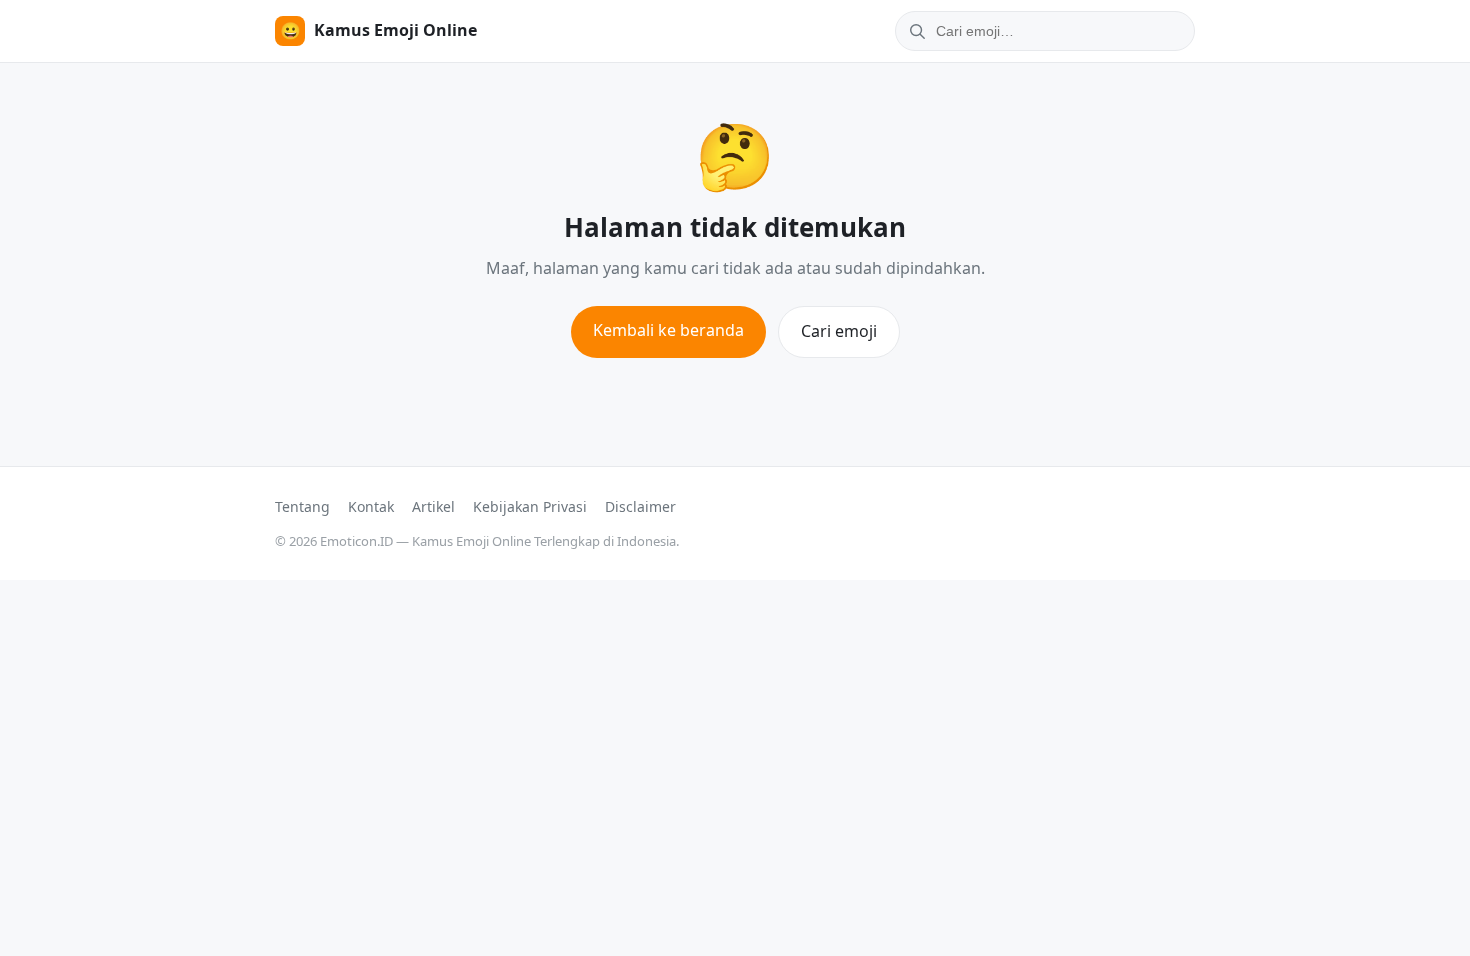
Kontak (371, 506)
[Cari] (914, 31)
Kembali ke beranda (668, 330)
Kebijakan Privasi (530, 506)
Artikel (433, 506)
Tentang (302, 506)
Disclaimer (640, 506)
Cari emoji (839, 331)
